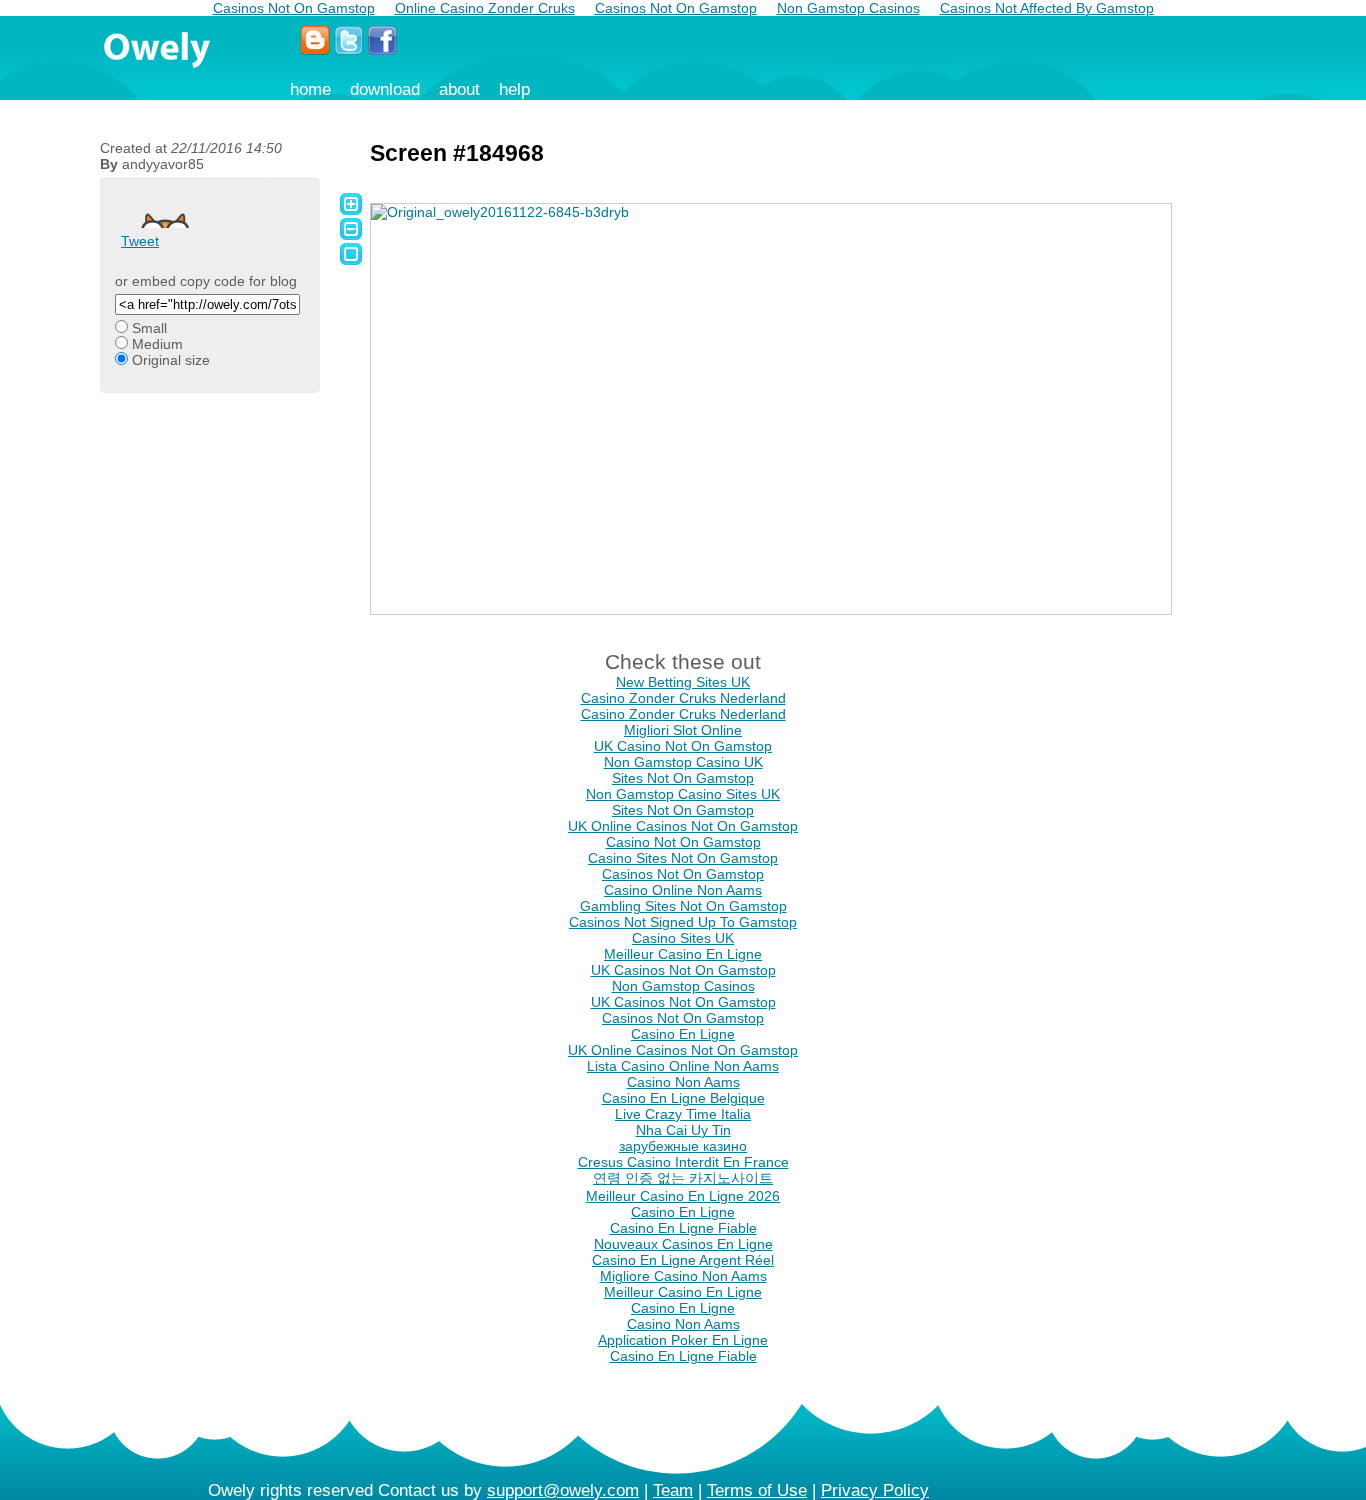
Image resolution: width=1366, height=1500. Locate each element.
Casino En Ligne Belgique (683, 1098)
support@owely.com (563, 1490)
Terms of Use (757, 1490)
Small (149, 328)
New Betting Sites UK (683, 682)
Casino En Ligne (683, 1034)
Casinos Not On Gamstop (683, 874)
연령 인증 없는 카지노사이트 (683, 1178)
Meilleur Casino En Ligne (683, 954)
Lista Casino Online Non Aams (683, 1066)
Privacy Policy (875, 1490)
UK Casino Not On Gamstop (683, 746)
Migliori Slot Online (683, 730)
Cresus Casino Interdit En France (683, 1162)
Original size (171, 360)
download (385, 89)
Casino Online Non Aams (683, 890)
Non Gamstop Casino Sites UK (683, 794)
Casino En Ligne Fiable (683, 1228)
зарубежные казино (683, 1146)
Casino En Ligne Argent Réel (683, 1260)
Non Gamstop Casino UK (683, 762)
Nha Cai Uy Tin (683, 1130)
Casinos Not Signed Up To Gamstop (683, 922)
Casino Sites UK (683, 938)
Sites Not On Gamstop (683, 778)
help (514, 89)
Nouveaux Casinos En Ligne (683, 1244)
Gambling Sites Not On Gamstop (683, 906)
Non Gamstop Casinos (683, 986)
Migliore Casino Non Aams (683, 1276)
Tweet (140, 241)
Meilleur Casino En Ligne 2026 (683, 1196)
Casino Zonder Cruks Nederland (683, 698)
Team (673, 1490)
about (459, 89)
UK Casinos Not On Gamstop (683, 970)
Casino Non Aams (683, 1082)
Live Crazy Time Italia (683, 1114)
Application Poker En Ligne (683, 1340)
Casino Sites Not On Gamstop (683, 858)
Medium (157, 344)
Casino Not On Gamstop (683, 842)
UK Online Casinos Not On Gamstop (683, 826)
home (310, 89)
